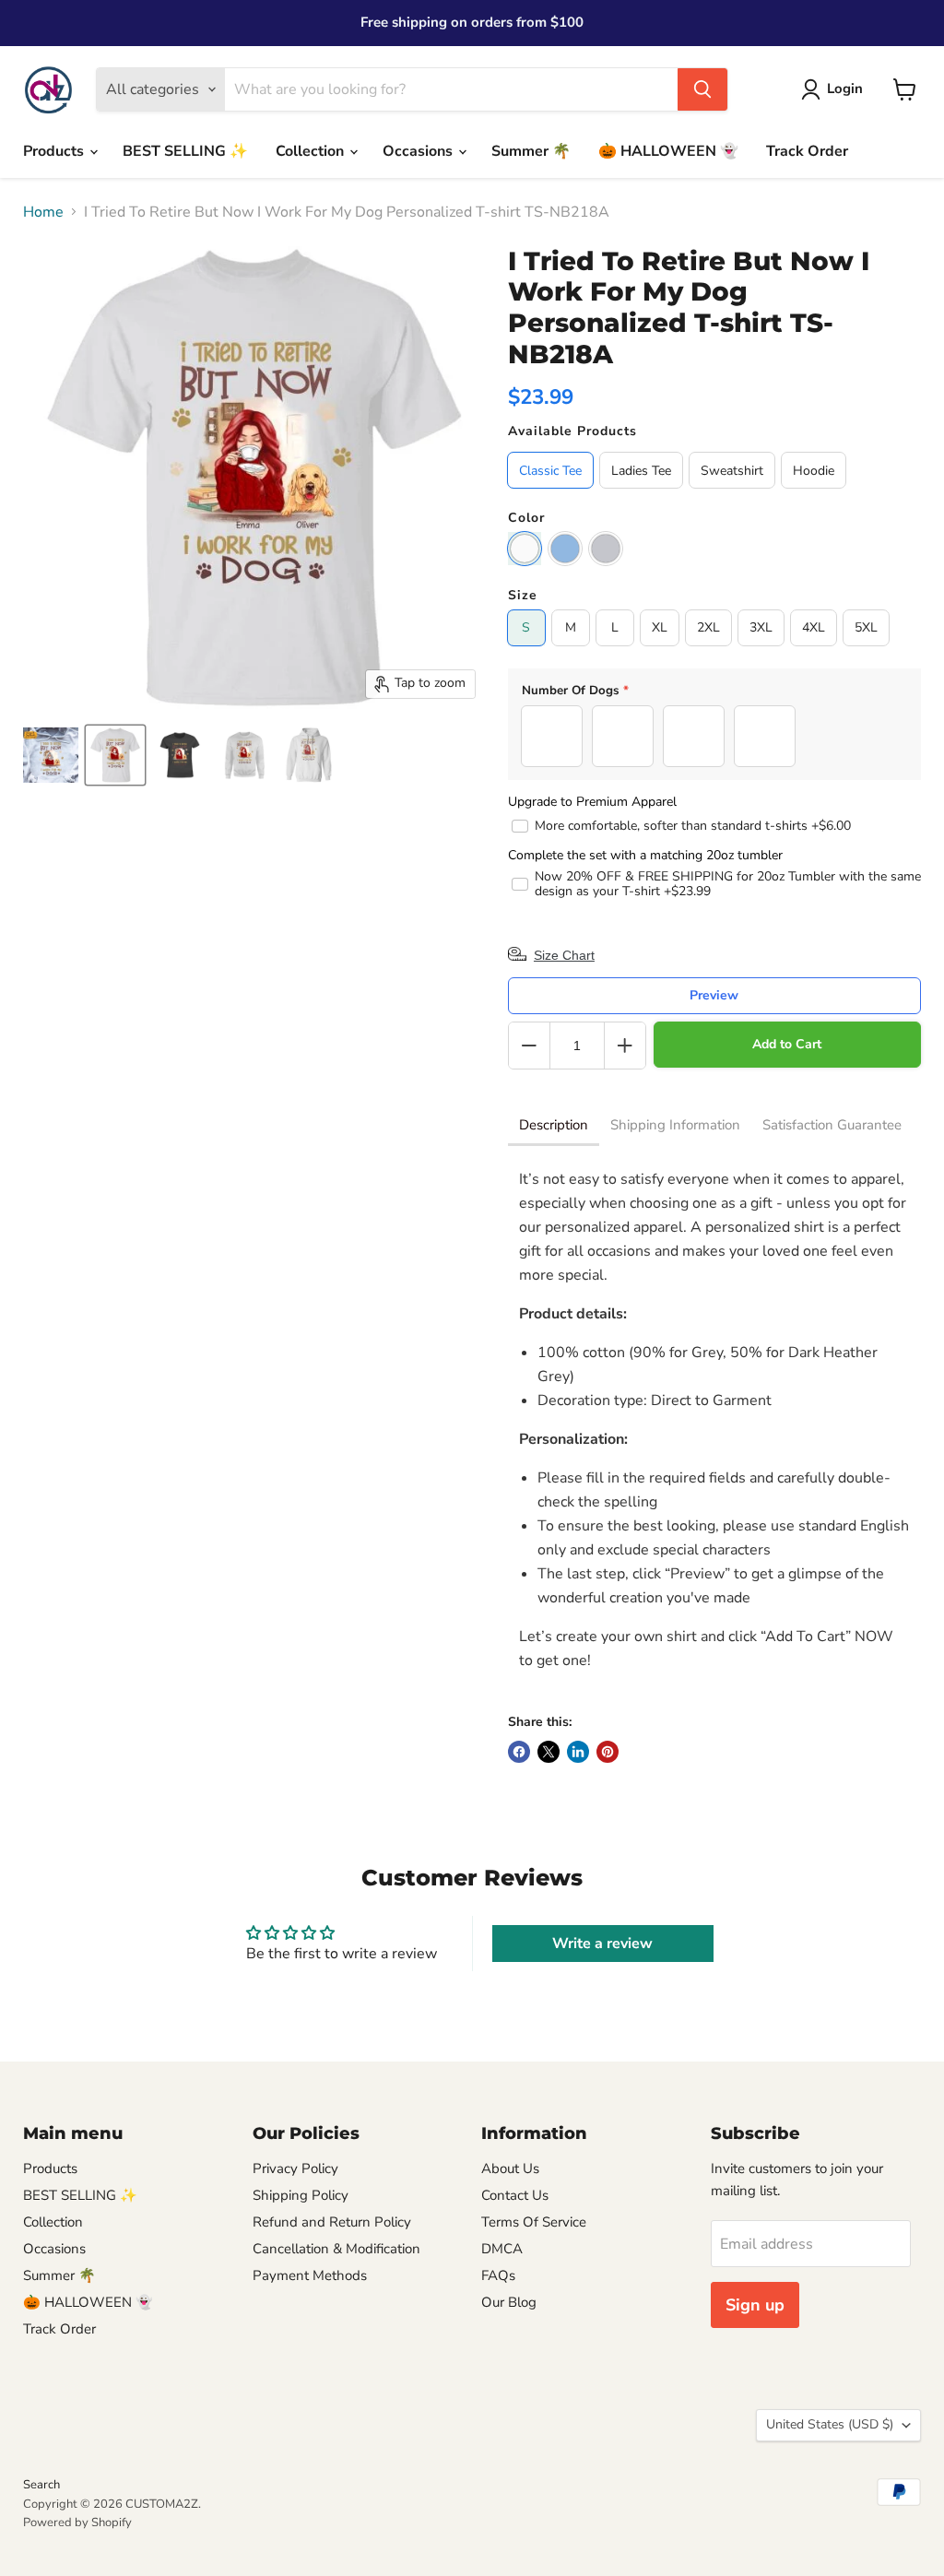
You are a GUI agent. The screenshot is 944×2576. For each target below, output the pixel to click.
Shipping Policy (301, 2195)
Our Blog (509, 2302)
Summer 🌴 (531, 151)
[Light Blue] (565, 549)
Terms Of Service (534, 2222)
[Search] (702, 89)
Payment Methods (310, 2275)
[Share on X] (549, 1752)
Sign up (755, 2305)
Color (526, 518)
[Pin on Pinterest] (608, 1752)
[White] (525, 549)
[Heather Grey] (606, 549)
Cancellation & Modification (336, 2249)
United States (830, 2424)
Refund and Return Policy (332, 2222)
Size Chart (564, 955)
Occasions (419, 151)
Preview (714, 995)
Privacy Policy (295, 2168)
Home (43, 212)
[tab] (554, 1127)
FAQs (498, 2275)
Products (55, 151)
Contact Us (515, 2195)
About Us (510, 2168)
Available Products (572, 431)
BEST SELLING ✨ (185, 151)
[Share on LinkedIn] (578, 1752)
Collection (312, 151)
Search (41, 2485)
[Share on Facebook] (519, 1752)
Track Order (807, 151)
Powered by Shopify (77, 2523)
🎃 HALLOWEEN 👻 (668, 151)
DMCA (502, 2249)
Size (523, 596)
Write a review (602, 1944)
